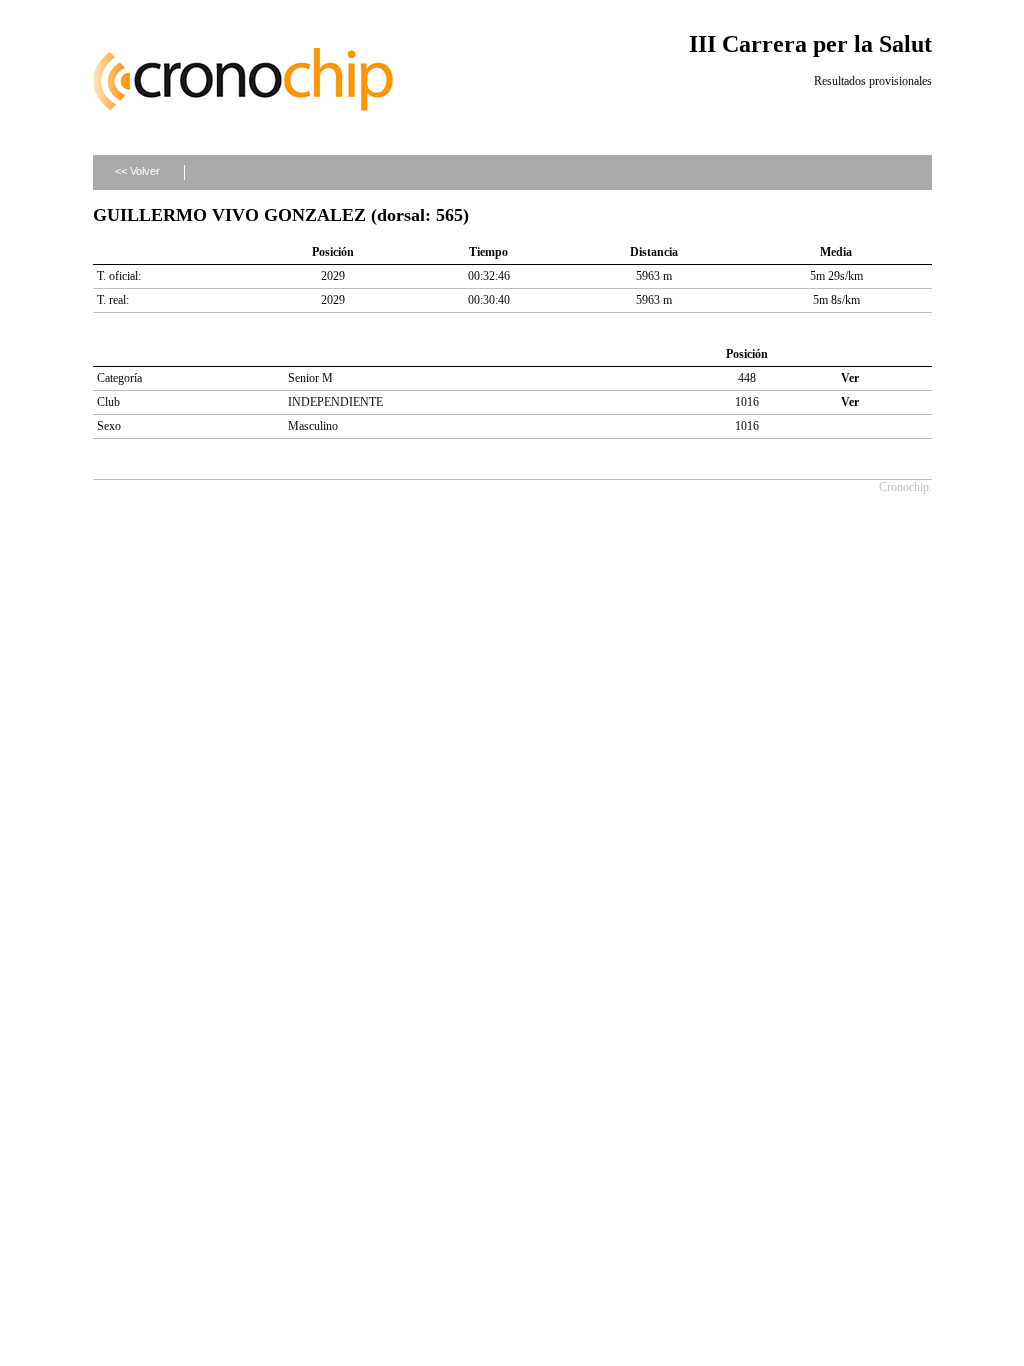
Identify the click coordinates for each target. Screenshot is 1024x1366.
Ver (850, 378)
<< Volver (137, 171)
